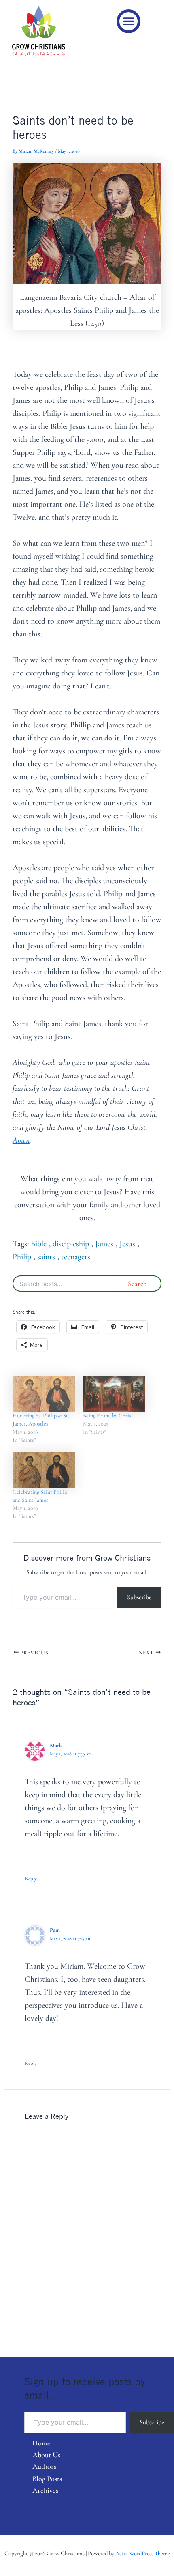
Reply (31, 1879)
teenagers (76, 1257)
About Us (46, 2455)
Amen (21, 1140)
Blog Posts (47, 2479)
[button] (128, 21)
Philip (22, 1257)
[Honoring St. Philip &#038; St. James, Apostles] (44, 1394)
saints (46, 1257)
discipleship (71, 1244)
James (104, 1244)
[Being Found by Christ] (114, 1394)
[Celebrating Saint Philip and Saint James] (44, 1470)
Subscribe (139, 1597)
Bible (39, 1244)
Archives (45, 2490)
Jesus (127, 1244)
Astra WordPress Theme (143, 2553)
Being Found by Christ (108, 1416)
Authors (44, 2466)
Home (41, 2443)
